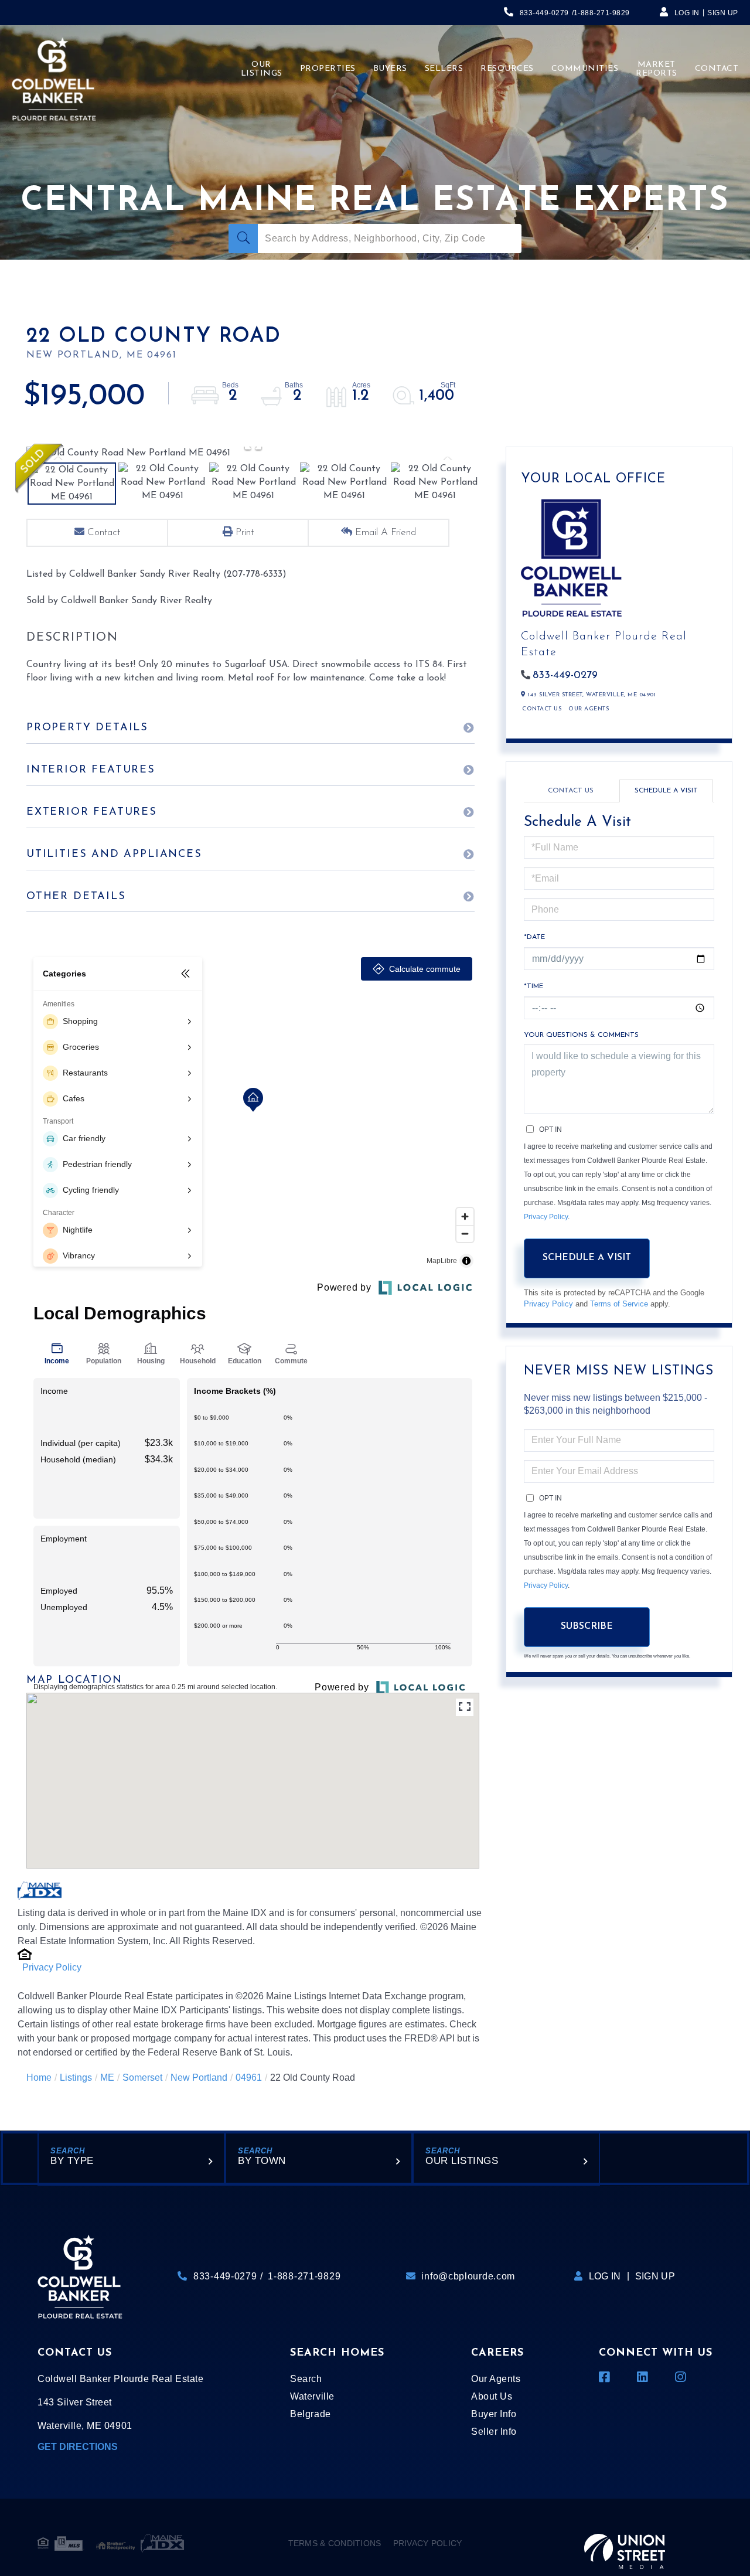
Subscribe (587, 1626)
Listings (76, 2078)
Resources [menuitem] (507, 69)
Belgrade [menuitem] (310, 2414)
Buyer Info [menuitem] (494, 2414)
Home (39, 2078)
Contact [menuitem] (717, 69)
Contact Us (542, 709)
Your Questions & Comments (581, 1035)
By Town (262, 2161)
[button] (243, 239)
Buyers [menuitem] (390, 69)
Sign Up (723, 13)
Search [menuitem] (306, 2379)
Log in (687, 13)
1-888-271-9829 (602, 13)
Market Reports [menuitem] (657, 69)
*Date (534, 937)
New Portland (199, 2078)
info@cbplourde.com (468, 2276)
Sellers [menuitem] (444, 69)
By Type (72, 2161)
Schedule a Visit (666, 791)
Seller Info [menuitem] (494, 2432)
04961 (249, 2078)
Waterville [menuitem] (312, 2396)
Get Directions (78, 2447)
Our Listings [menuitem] (262, 69)
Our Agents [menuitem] (496, 2379)
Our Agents (589, 709)
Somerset (142, 2078)
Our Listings (462, 2161)
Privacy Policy (52, 1967)
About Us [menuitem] (492, 2396)
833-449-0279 (544, 13)
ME (107, 2078)
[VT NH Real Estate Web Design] (625, 2543)
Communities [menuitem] (585, 69)
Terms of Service (619, 1304)
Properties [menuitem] (328, 69)
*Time (533, 986)
